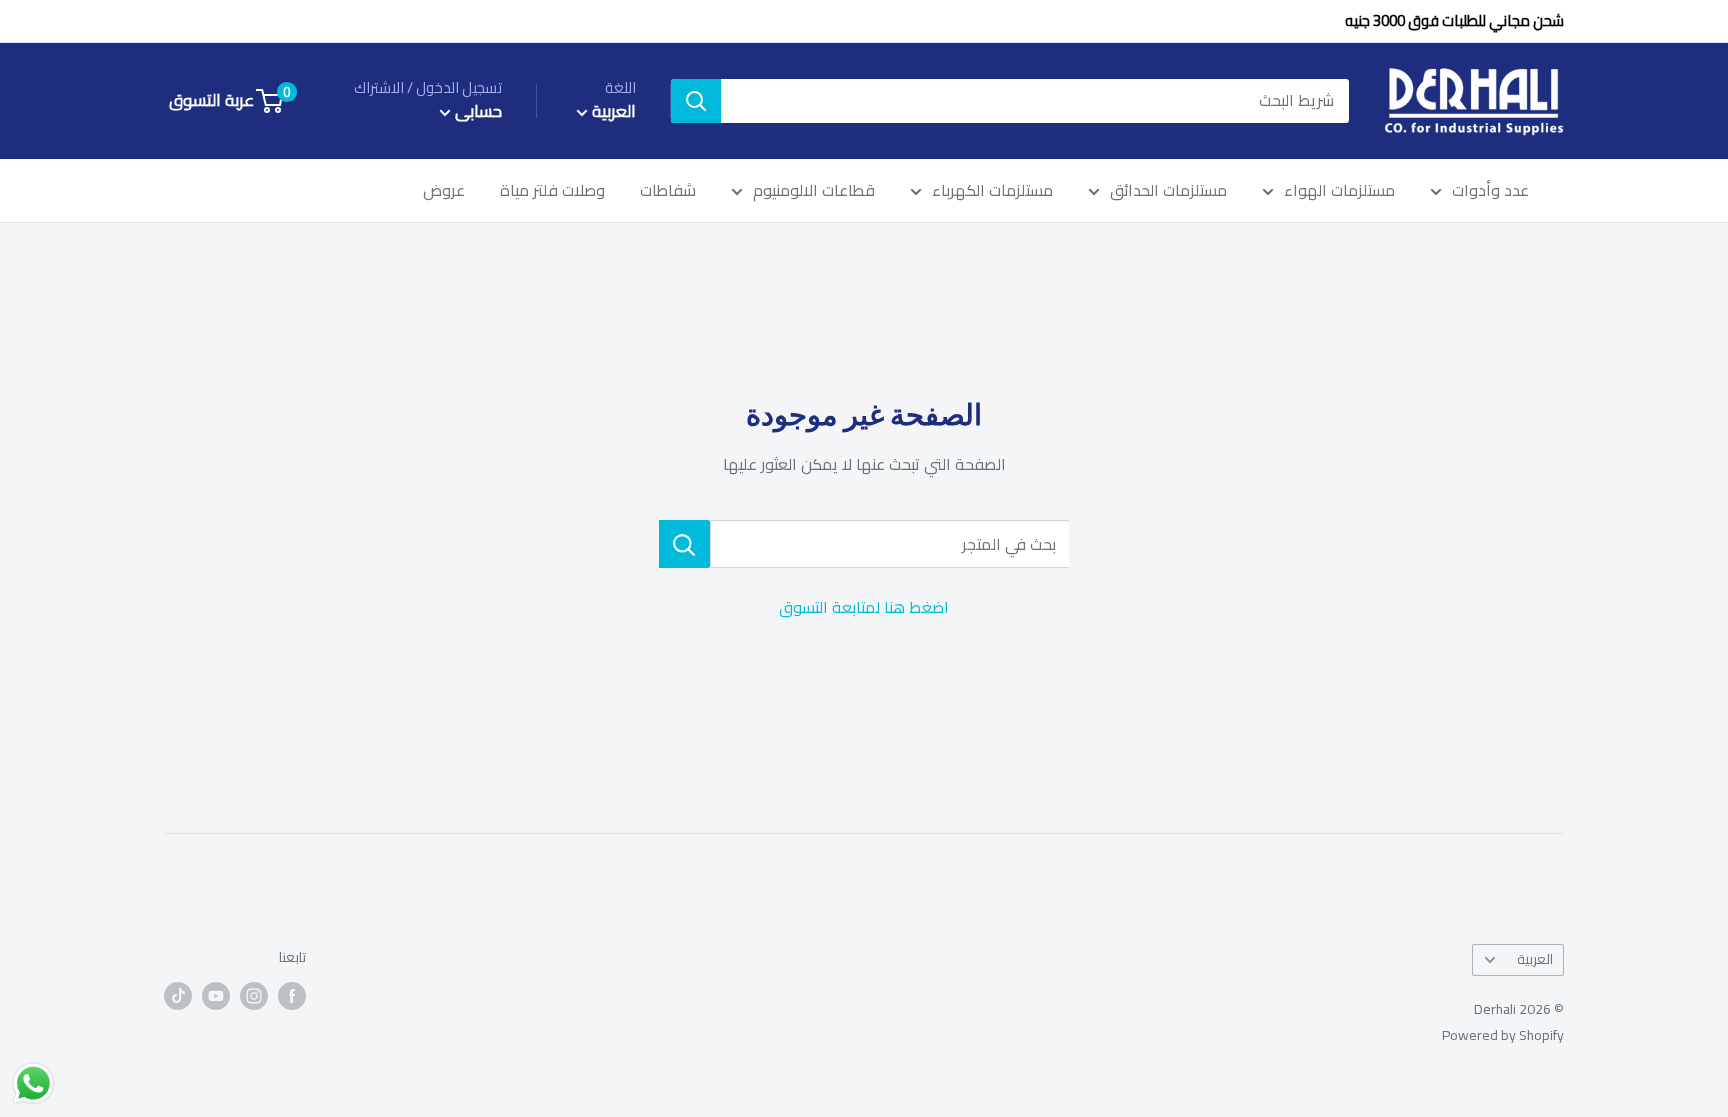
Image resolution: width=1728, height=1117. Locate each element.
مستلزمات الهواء (1339, 190)
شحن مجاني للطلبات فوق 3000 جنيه (1454, 20)
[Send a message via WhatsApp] (33, 1083)
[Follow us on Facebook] (292, 995)
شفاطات (668, 190)
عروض (444, 190)
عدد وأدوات (1490, 190)
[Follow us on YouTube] (216, 995)
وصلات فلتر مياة (552, 190)
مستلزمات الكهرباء (992, 190)
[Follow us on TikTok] (178, 995)
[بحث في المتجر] (684, 544)
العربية (1535, 959)
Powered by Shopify (1503, 1035)
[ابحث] (696, 101)
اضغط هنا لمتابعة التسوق (864, 607)
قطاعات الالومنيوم (814, 190)
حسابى (476, 111)
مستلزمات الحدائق (1168, 190)
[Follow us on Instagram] (254, 995)
